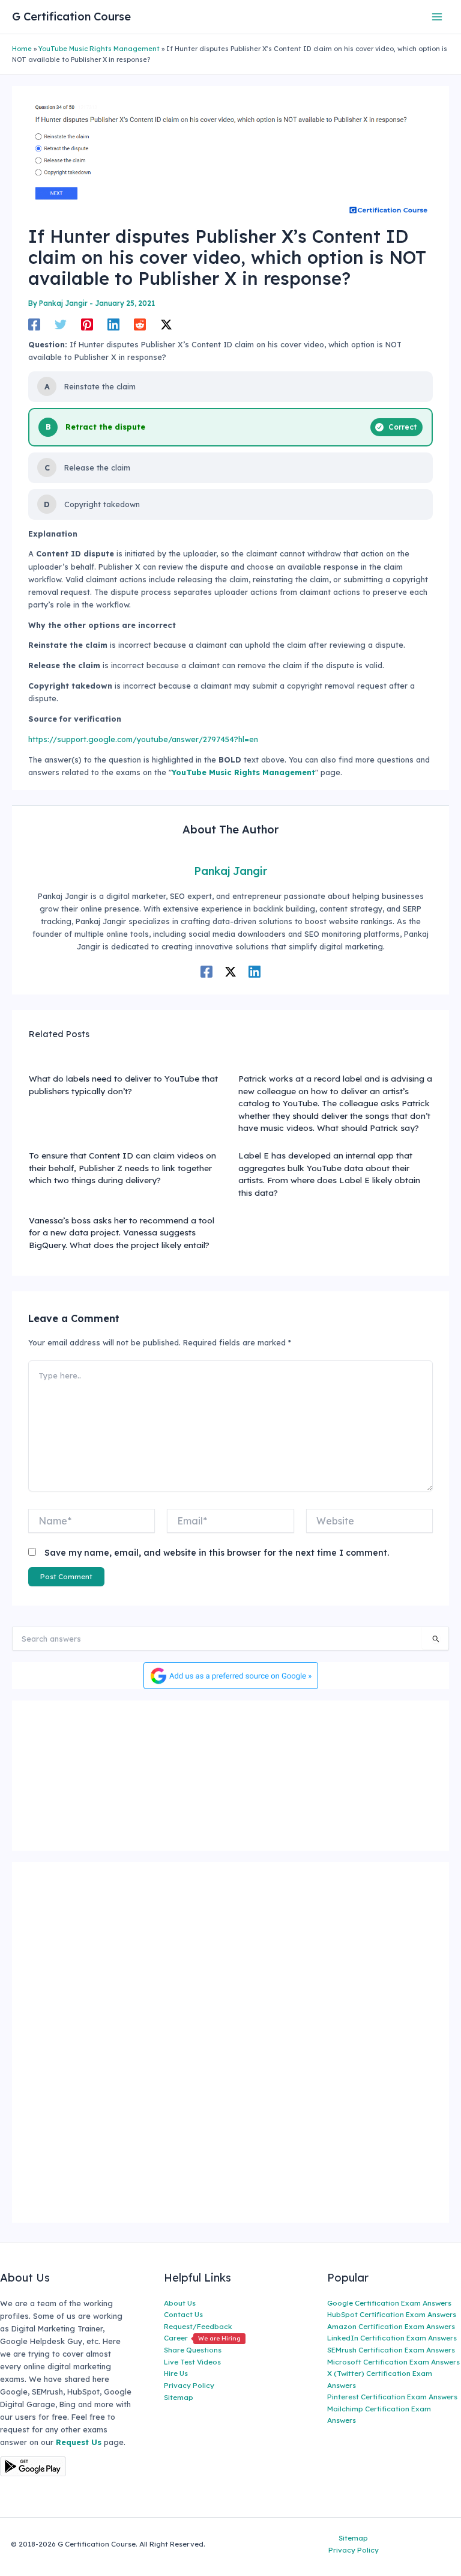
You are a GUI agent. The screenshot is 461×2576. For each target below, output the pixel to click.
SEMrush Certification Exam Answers (391, 2350)
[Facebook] (34, 324)
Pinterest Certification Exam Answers (392, 2397)
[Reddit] (140, 324)
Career (202, 2338)
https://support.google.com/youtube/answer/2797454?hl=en (143, 739)
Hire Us (176, 2373)
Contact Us (183, 2314)
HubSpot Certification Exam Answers (392, 2314)
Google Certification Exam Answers (389, 2303)
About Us (180, 2303)
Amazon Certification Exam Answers (391, 2326)
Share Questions (193, 2350)
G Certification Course (71, 17)
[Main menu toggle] (437, 17)
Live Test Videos (192, 2362)
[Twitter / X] (166, 324)
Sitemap (179, 2397)
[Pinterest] (87, 324)
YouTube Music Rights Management (99, 49)
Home (22, 49)
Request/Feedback (198, 2326)
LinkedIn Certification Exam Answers (392, 2338)
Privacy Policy (189, 2385)
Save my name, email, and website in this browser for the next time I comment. (217, 1553)
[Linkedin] (113, 324)
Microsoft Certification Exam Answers (393, 2362)
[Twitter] (61, 324)
